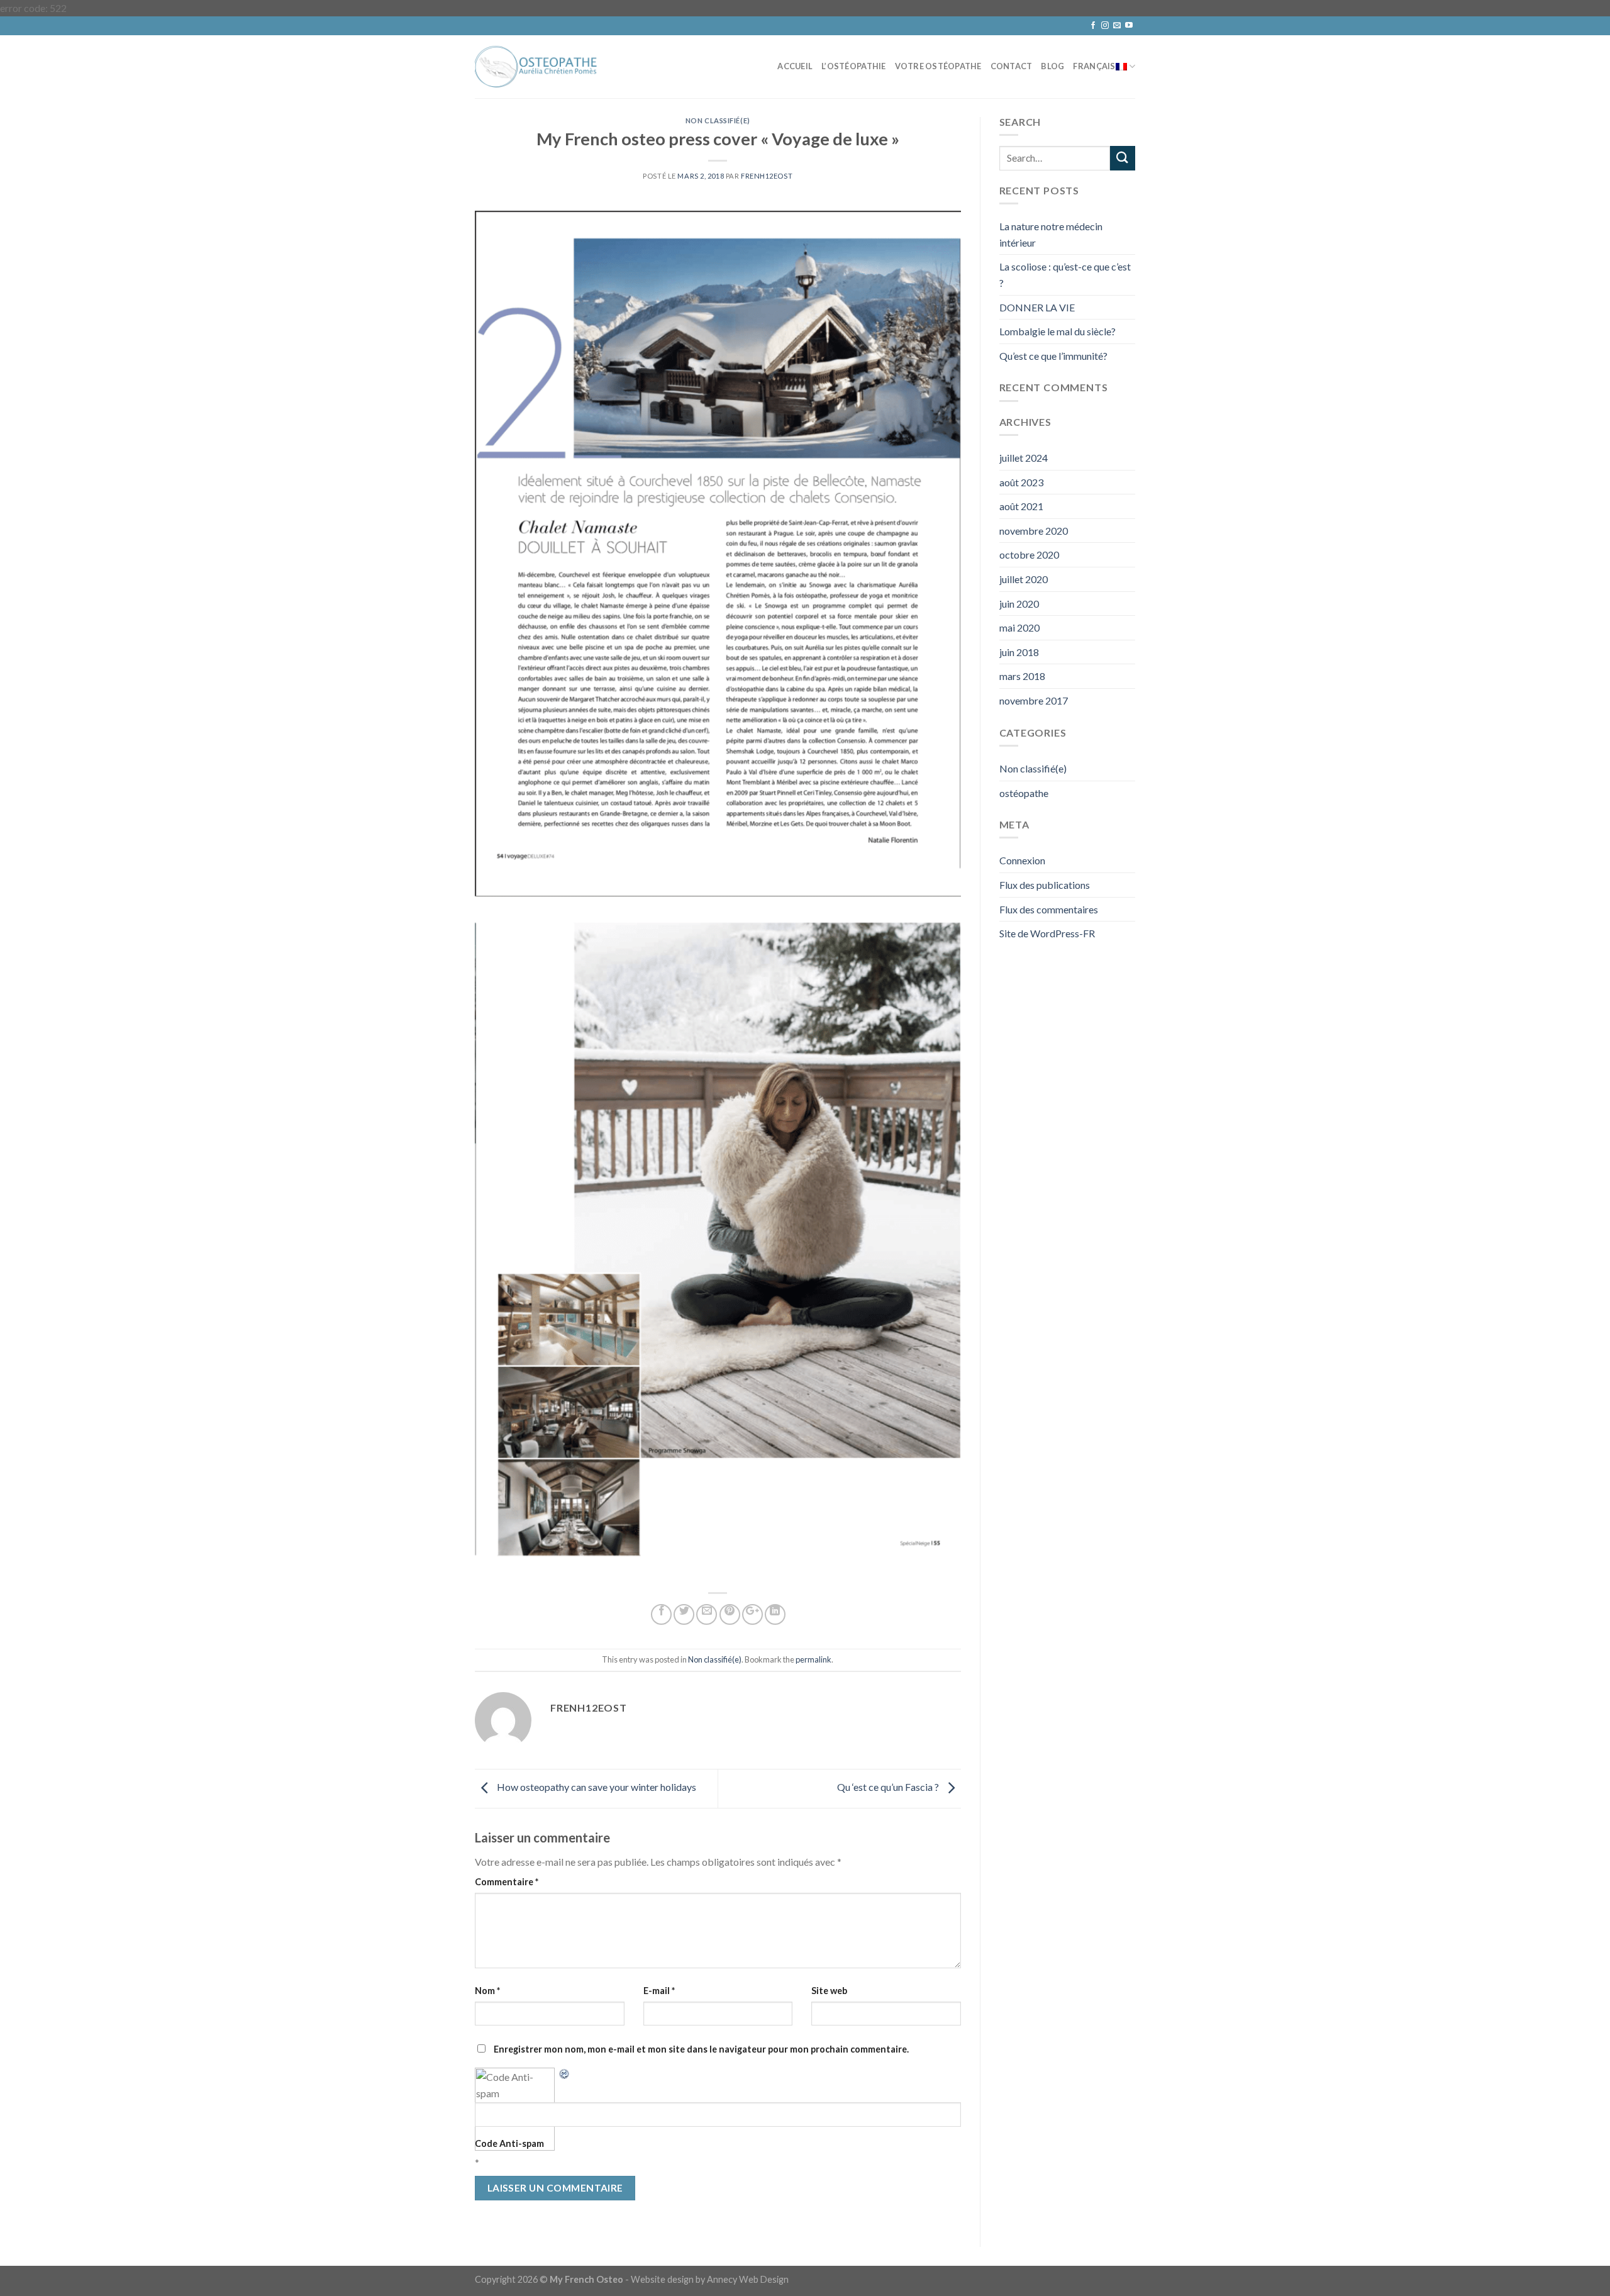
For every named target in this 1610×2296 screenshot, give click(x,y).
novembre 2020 (1034, 531)
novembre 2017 (1034, 700)
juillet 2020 (1024, 579)
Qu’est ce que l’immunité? (1053, 356)
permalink (813, 1659)
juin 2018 (1019, 652)
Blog (1052, 66)
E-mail (659, 1991)
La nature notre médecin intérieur (1051, 234)
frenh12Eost (767, 176)
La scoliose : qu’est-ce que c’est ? (1065, 275)
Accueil (795, 66)
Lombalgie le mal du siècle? (1058, 331)
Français (1094, 66)
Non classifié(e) (718, 120)
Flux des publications (1045, 885)
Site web (829, 1991)
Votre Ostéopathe (938, 66)
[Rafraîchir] (565, 2072)
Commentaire (507, 1882)
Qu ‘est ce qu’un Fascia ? (889, 1787)
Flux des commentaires (1049, 909)
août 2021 (1021, 506)
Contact (1012, 66)
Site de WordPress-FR (1047, 933)
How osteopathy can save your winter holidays (596, 1787)
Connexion (1022, 860)
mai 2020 (1019, 627)
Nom (487, 1991)
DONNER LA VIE (1037, 307)
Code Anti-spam (509, 2143)
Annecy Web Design (748, 2279)
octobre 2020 (1029, 554)
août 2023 (1021, 482)
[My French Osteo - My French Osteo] (538, 66)
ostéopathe (1024, 793)
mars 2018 (1022, 676)
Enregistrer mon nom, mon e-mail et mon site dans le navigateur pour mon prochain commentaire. (701, 2049)
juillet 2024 (1024, 458)
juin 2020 (1019, 604)
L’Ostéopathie (853, 66)
